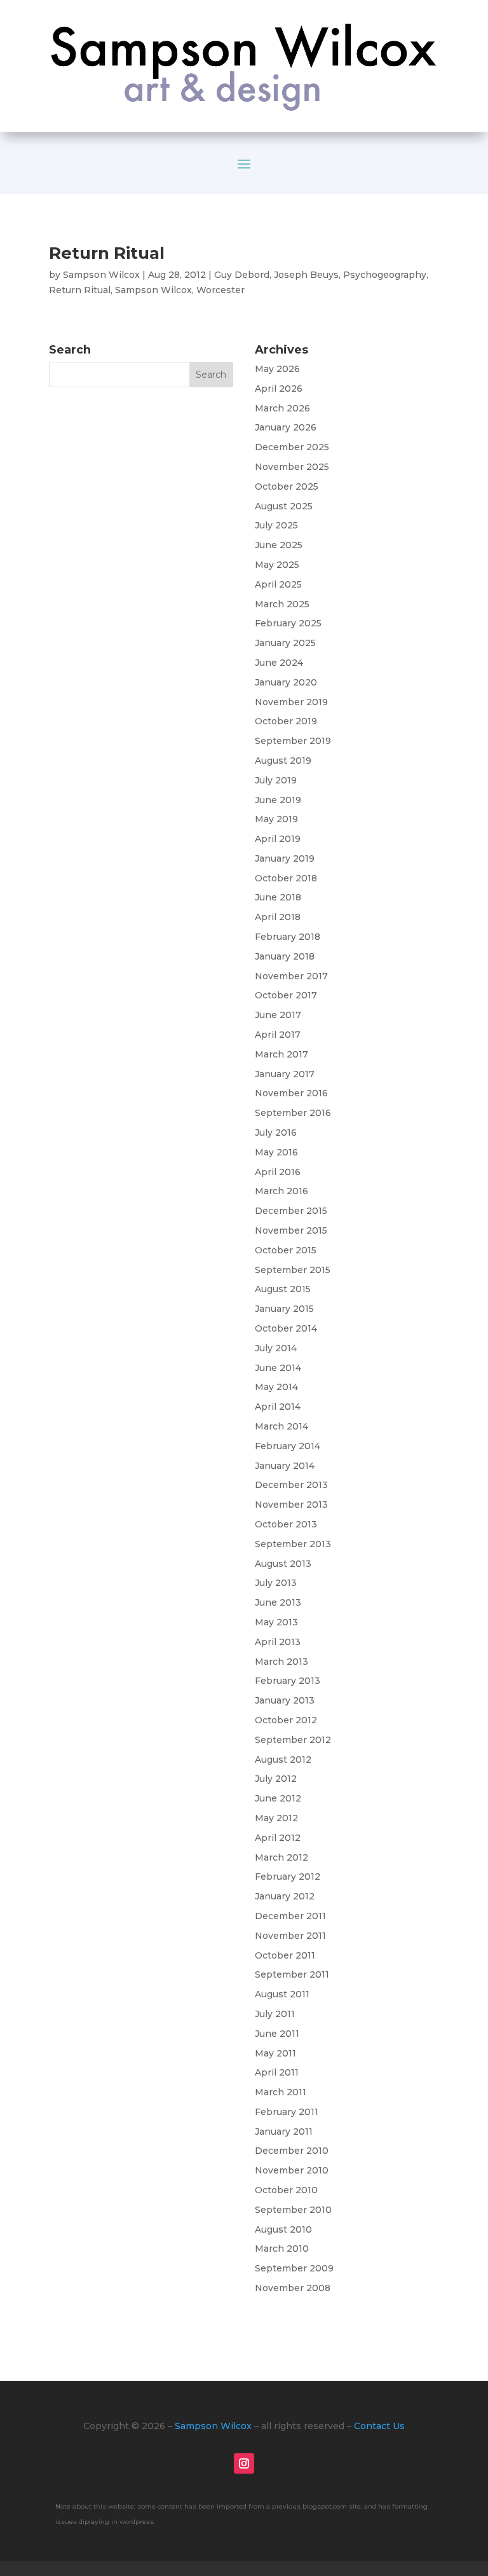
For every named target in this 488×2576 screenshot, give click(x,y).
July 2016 (276, 1133)
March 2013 (281, 1662)
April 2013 (278, 1642)
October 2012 (286, 1720)
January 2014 (285, 1466)
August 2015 (283, 1289)
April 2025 (278, 584)
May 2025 (277, 565)
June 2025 (279, 545)
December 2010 (292, 2151)
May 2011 (275, 2053)
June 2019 (278, 800)
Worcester (220, 290)
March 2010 (282, 2249)
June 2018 (278, 897)
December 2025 (292, 447)
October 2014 (286, 1328)
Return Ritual (107, 253)
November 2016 (291, 1093)
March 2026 (282, 408)
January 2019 (285, 858)
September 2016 (293, 1113)
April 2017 (278, 1035)
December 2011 (290, 1916)
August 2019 (283, 761)
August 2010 (283, 2229)
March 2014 (281, 1426)
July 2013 (276, 1583)
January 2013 (285, 1700)
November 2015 (291, 1230)
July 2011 (275, 2014)
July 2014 (276, 1348)
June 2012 (278, 1798)
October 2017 (286, 995)
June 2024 (279, 663)
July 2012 (276, 1779)
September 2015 (293, 1270)
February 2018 (288, 937)
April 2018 (278, 917)
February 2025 (288, 623)
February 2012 (288, 1877)
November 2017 (291, 976)
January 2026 (286, 427)
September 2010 (293, 2210)
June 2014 (278, 1368)
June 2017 (278, 1015)
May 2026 (277, 369)
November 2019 (291, 702)
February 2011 (287, 2112)
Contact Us (379, 2426)
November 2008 (293, 2288)
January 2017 (285, 1074)
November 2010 (292, 2170)
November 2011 (290, 1936)
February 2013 (288, 1681)
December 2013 (291, 1485)
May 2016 (276, 1152)
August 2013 (283, 1564)
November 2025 (292, 467)
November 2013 (291, 1505)
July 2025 (276, 525)
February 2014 (288, 1446)
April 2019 (278, 839)
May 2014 (276, 1387)
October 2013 (286, 1524)
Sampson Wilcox (101, 275)
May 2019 (276, 819)
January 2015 (284, 1309)
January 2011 (284, 2132)
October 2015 (286, 1250)
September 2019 (293, 741)
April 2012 (278, 1838)
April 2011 (277, 2072)
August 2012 (283, 1760)
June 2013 (278, 1602)
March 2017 (281, 1054)
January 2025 (285, 643)
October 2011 (285, 1955)
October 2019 (286, 721)
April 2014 (278, 1407)
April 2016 (278, 1172)
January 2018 (285, 956)
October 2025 (287, 486)
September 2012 (293, 1740)
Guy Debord (242, 275)
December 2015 (291, 1211)
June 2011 (277, 2034)
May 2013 (276, 1622)
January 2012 (285, 1896)
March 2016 (281, 1191)
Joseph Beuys (306, 275)
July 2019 (276, 780)
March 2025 (282, 604)
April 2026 (279, 389)
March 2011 (281, 2092)
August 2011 (282, 1994)
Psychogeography (385, 275)
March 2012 (281, 1857)
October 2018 (286, 878)
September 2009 (294, 2268)
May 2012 (276, 1818)
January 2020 (286, 682)
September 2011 (292, 1974)
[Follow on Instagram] (244, 2463)
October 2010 (286, 2190)
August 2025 (284, 506)
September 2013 (293, 1544)
